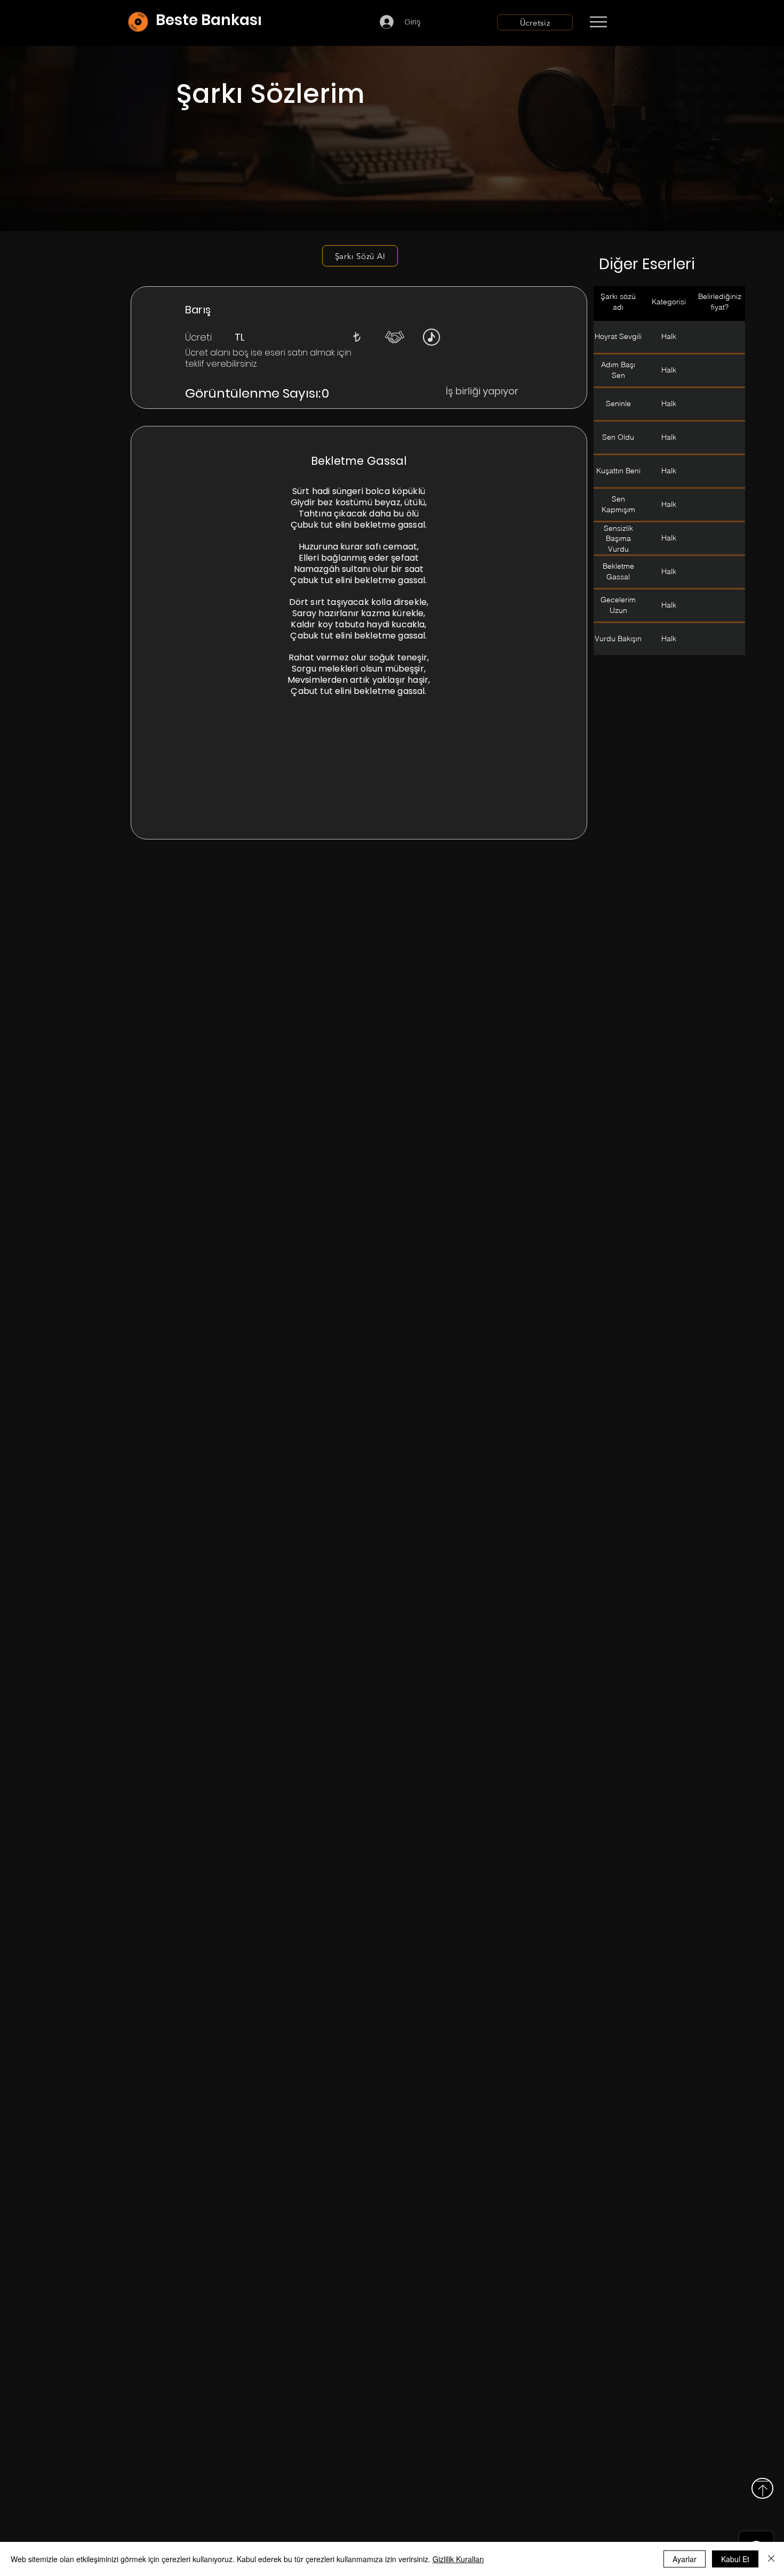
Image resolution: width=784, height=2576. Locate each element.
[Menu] (598, 22)
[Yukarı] (762, 2488)
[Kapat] (771, 2559)
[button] (357, 337)
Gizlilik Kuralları (458, 2559)
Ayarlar (685, 2559)
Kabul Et (735, 2559)
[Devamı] (661, 22)
